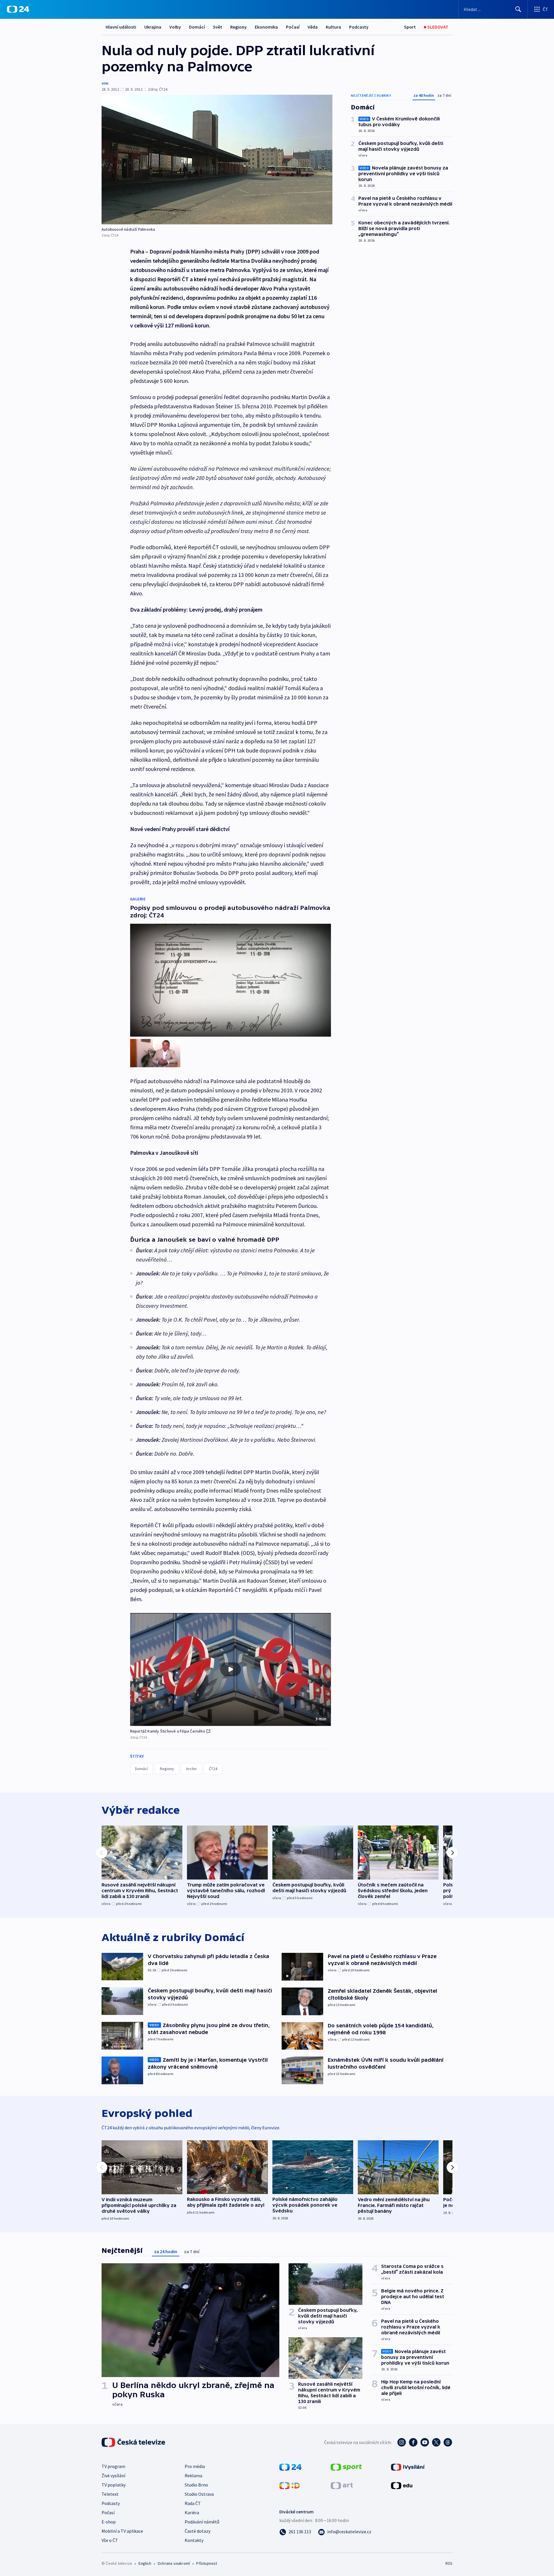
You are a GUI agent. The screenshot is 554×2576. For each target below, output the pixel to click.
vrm (105, 83)
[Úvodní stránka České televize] (134, 2442)
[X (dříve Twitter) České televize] (436, 2442)
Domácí (197, 27)
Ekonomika (266, 27)
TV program (113, 2466)
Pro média (195, 2466)
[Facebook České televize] (413, 2442)
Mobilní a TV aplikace (122, 2531)
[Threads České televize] (448, 2442)
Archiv (191, 1769)
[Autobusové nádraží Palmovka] (217, 160)
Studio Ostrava (199, 2494)
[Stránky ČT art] (342, 2485)
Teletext (110, 2494)
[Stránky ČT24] (290, 2467)
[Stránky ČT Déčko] (290, 2485)
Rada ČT (193, 2503)
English (145, 2563)
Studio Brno (196, 2485)
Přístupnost (207, 2563)
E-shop (109, 2522)
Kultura (333, 27)
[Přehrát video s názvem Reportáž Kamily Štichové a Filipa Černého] (231, 1669)
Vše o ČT (110, 2540)
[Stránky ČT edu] (402, 2485)
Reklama (193, 2476)
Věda (313, 27)
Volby (175, 27)
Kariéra (192, 2512)
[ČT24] (18, 9)
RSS (449, 2563)
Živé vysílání (113, 2476)
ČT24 (213, 1769)
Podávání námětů (202, 2522)
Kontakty (194, 2540)
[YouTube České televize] (425, 2442)
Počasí (293, 27)
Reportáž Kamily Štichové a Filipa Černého (168, 1731)
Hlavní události (121, 27)
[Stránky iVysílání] (408, 2467)
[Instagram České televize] (402, 2442)
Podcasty (359, 27)
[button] (231, 1670)
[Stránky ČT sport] (346, 2467)
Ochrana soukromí (174, 2563)
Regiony (238, 27)
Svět (218, 27)
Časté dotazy (198, 2531)
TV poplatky (114, 2485)
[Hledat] (518, 9)
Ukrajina (153, 27)
